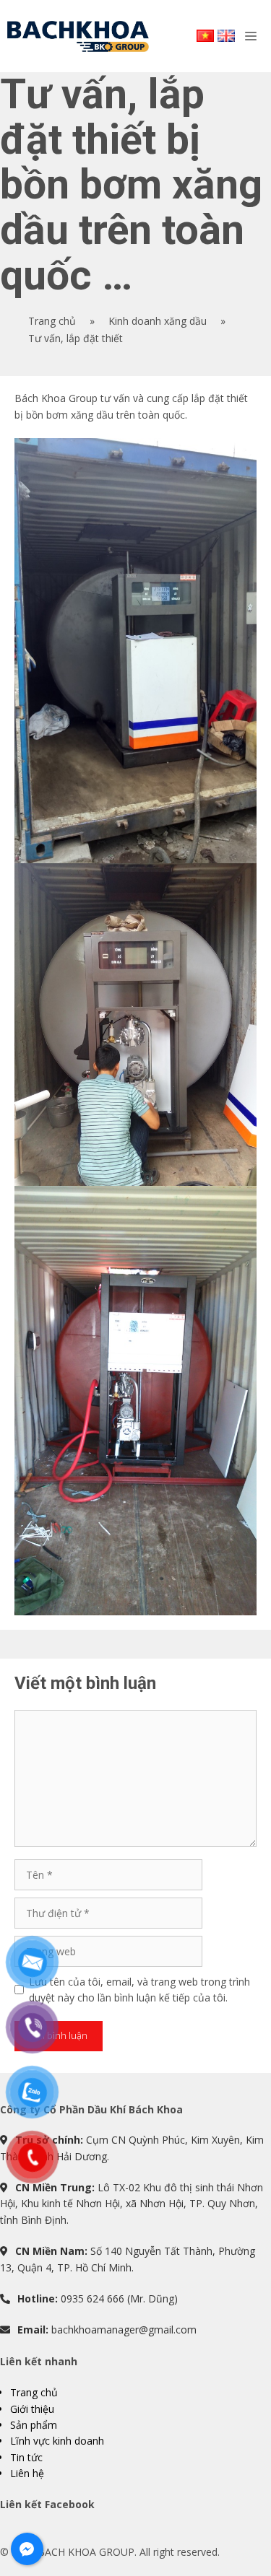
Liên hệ (27, 2473)
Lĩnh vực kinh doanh (57, 2441)
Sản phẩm (34, 2425)
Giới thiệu (32, 2409)
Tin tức (26, 2457)
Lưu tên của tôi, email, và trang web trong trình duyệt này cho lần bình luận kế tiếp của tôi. (139, 1990)
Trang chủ (34, 2392)
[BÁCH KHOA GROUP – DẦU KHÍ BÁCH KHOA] (78, 36)
